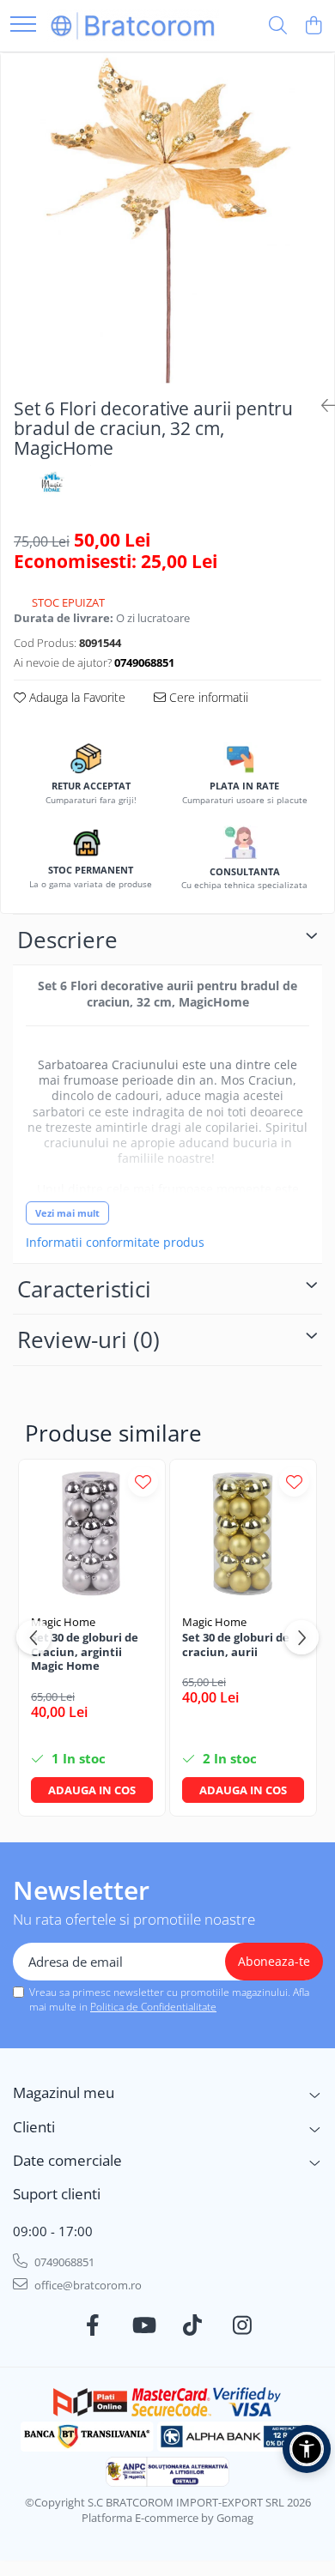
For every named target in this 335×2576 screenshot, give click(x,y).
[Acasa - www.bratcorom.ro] (133, 25)
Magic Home (63, 1622)
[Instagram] (243, 2325)
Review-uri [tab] (88, 1339)
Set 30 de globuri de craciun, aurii (236, 1645)
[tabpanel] (167, 219)
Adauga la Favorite (76, 697)
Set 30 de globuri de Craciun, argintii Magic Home (85, 1652)
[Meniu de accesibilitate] (307, 2449)
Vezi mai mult (67, 1213)
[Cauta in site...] (278, 26)
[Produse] (23, 25)
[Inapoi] (321, 405)
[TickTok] (193, 2325)
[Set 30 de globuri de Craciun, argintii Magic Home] (92, 1533)
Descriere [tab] (67, 940)
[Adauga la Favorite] (143, 1482)
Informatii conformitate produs (115, 1243)
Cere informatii (207, 697)
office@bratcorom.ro (87, 2285)
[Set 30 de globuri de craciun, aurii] (243, 1533)
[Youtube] (143, 2325)
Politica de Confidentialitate (153, 2007)
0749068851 (63, 2262)
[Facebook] (93, 2325)
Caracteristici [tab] (84, 1289)
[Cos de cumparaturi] (313, 26)
